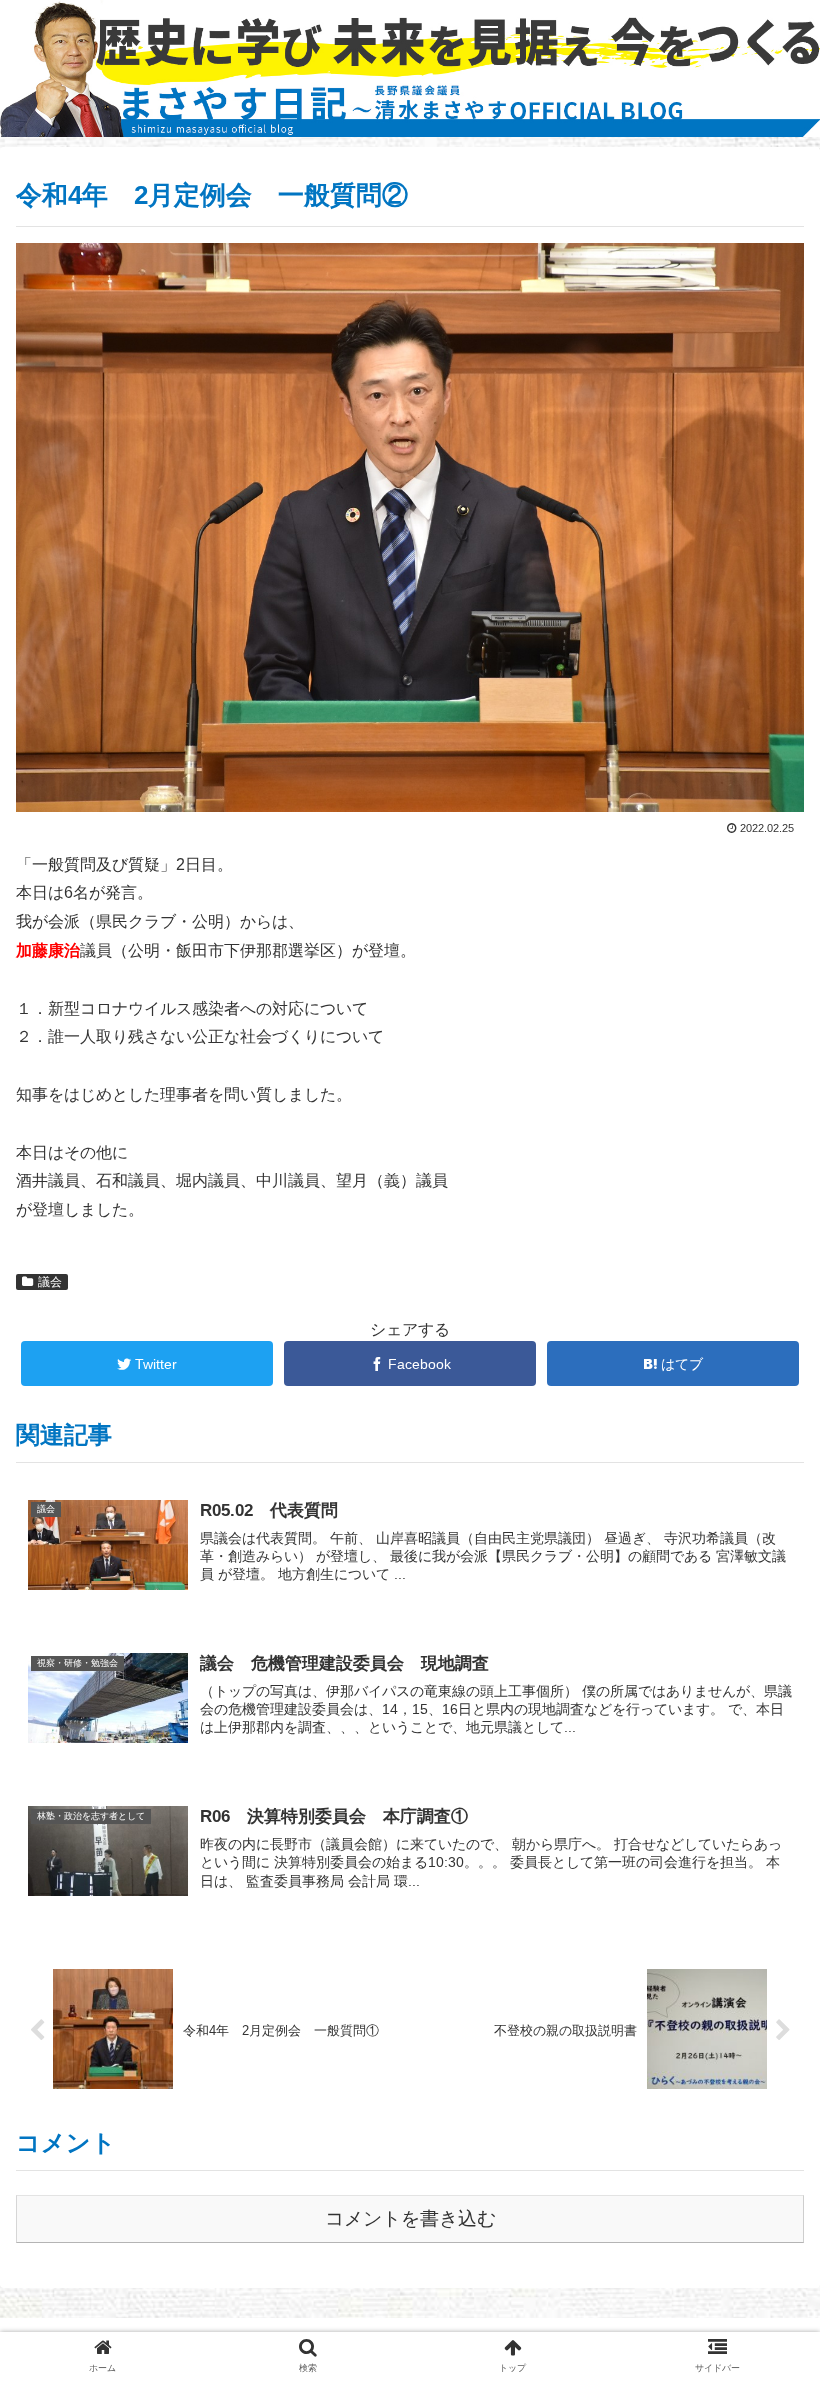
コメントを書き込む (410, 2218)
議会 (50, 1282)
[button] (758, 1883)
